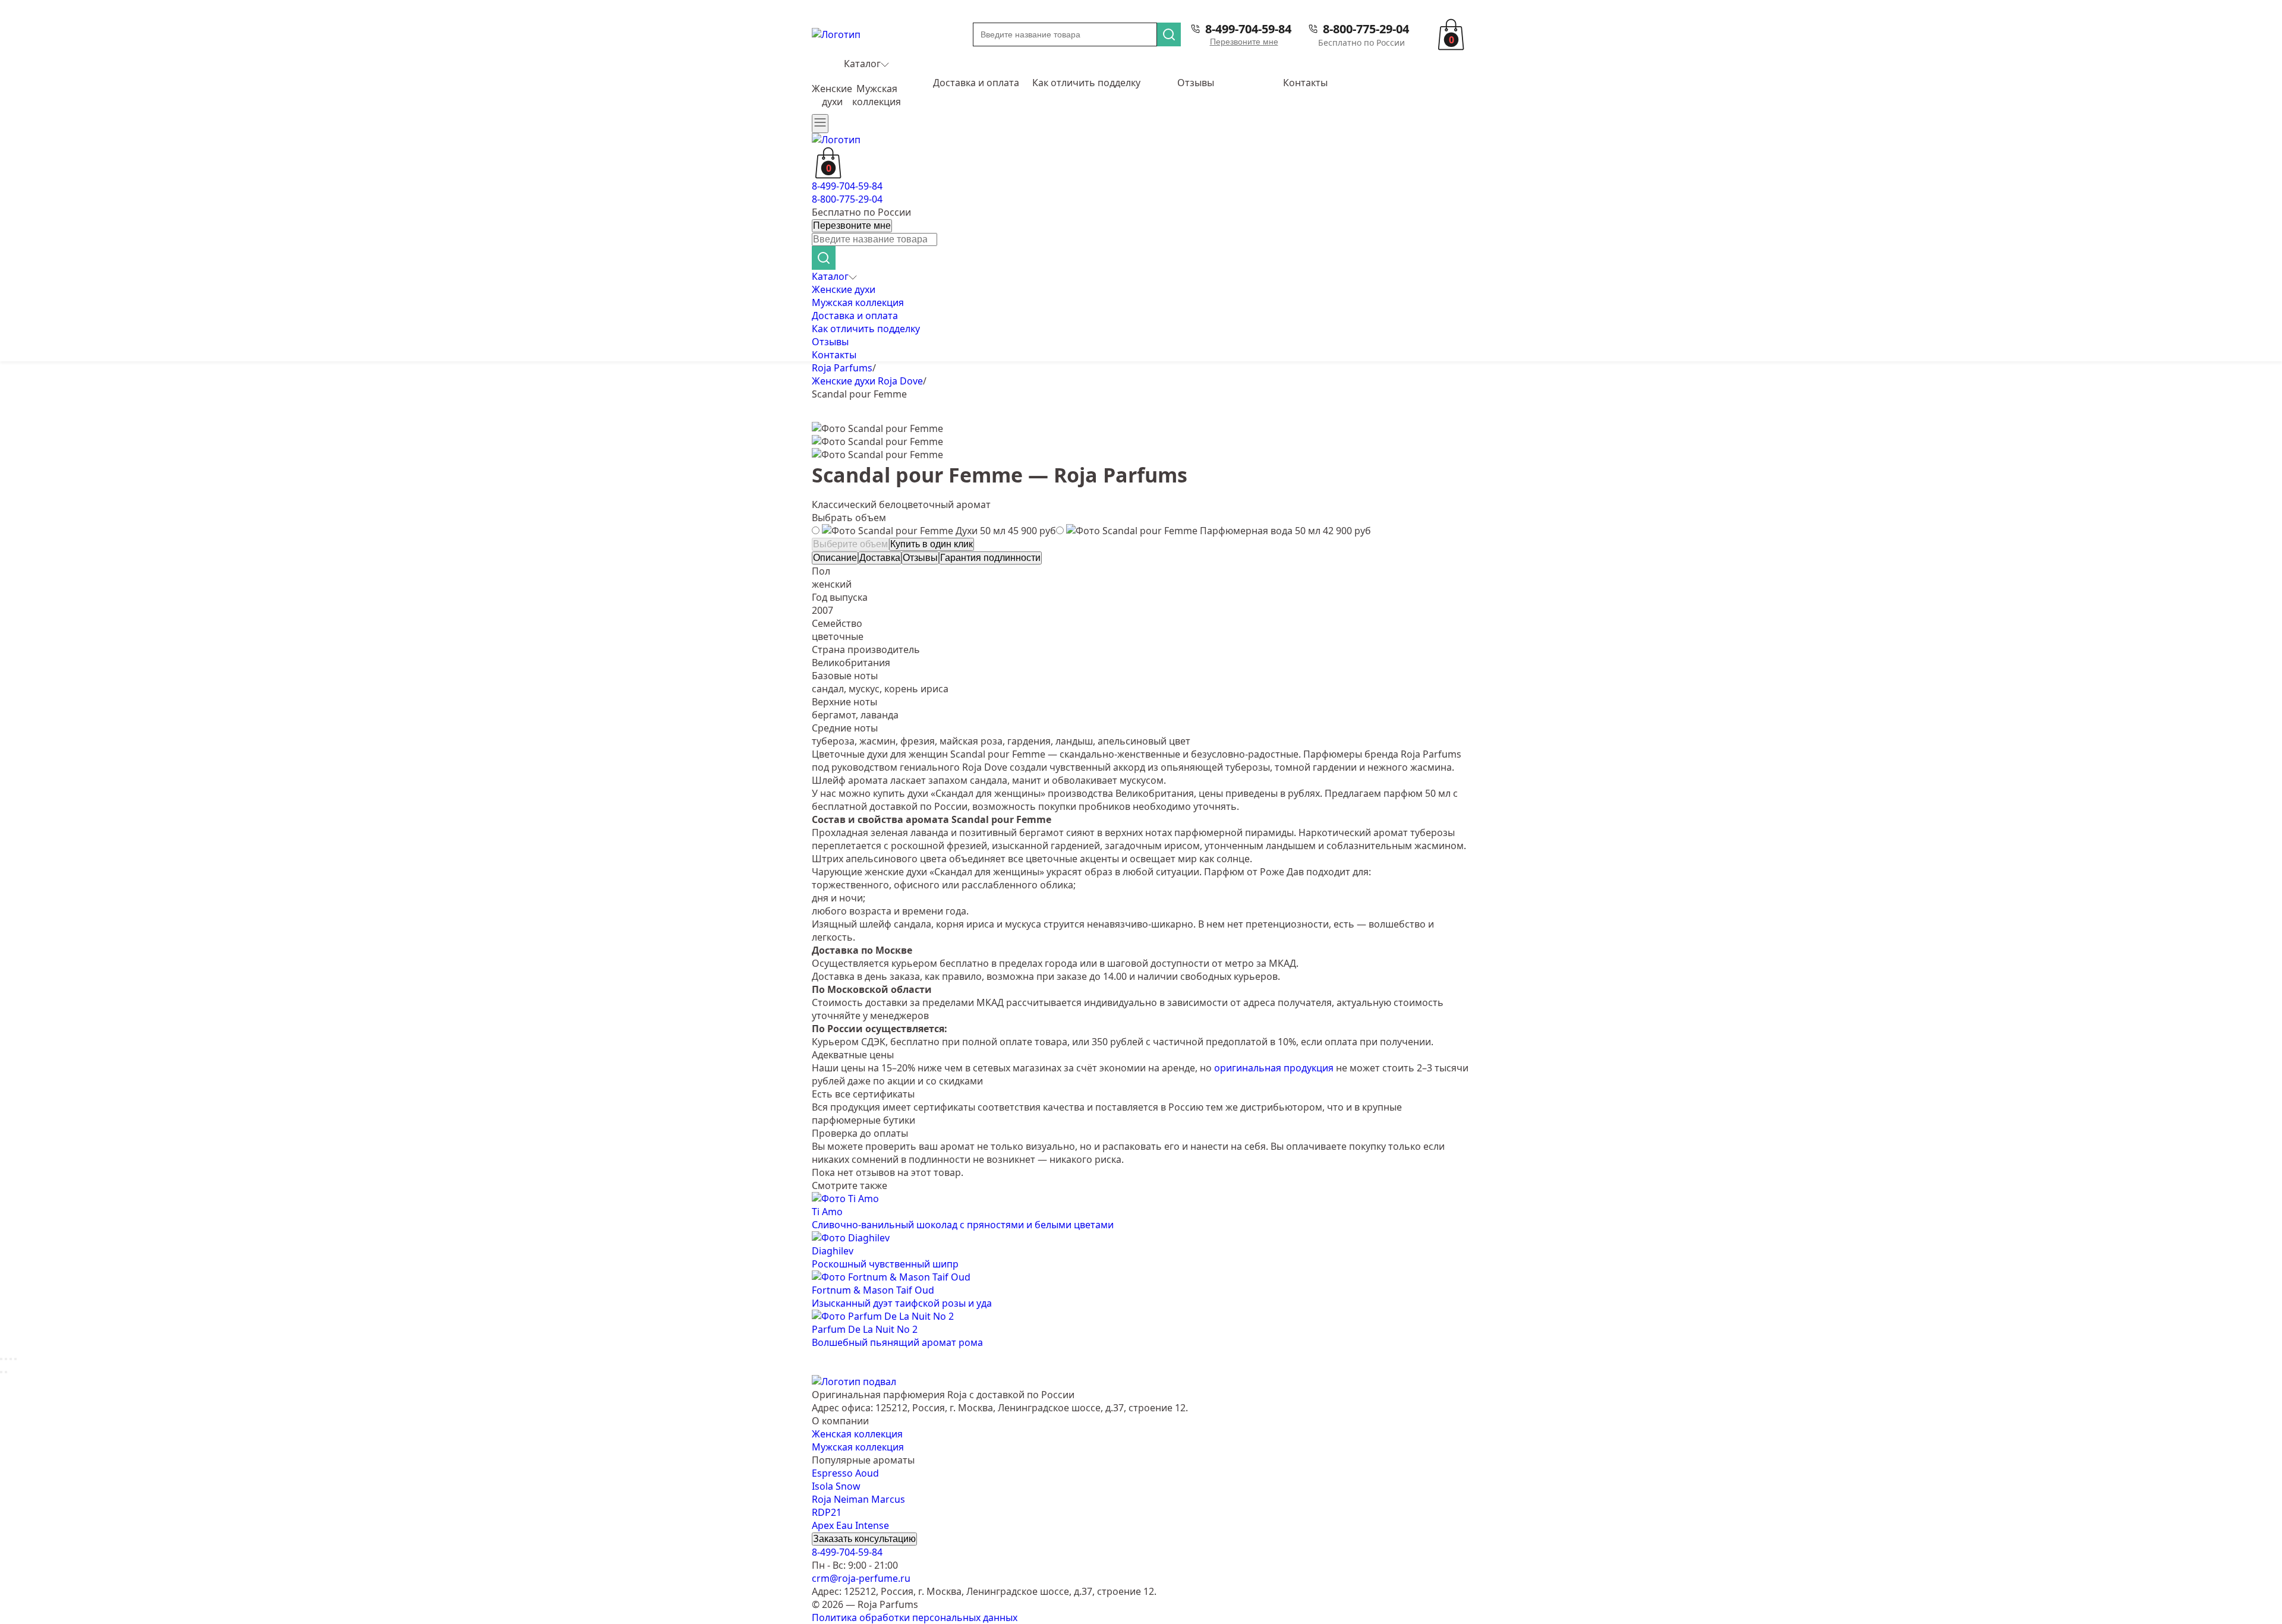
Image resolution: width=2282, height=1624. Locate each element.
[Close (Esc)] (1, 1359)
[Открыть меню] (820, 124)
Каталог (862, 64)
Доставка (880, 558)
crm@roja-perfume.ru (861, 1578)
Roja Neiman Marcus (858, 1499)
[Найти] (1169, 34)
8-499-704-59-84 (1248, 29)
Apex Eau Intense (850, 1525)
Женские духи (832, 95)
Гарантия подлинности (990, 558)
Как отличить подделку (1086, 83)
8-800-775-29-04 (1366, 29)
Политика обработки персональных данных (915, 1617)
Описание (835, 558)
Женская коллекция (857, 1434)
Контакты (1305, 83)
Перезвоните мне (1244, 42)
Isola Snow (836, 1486)
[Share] (6, 1359)
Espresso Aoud (845, 1473)
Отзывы (1196, 83)
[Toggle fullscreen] (11, 1359)
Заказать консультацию (864, 1539)
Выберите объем (850, 544)
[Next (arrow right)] (6, 1372)
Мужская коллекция (877, 95)
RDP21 (827, 1512)
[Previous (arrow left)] (1, 1372)
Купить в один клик (932, 544)
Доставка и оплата (976, 83)
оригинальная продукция (1274, 1068)
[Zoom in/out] (15, 1359)
